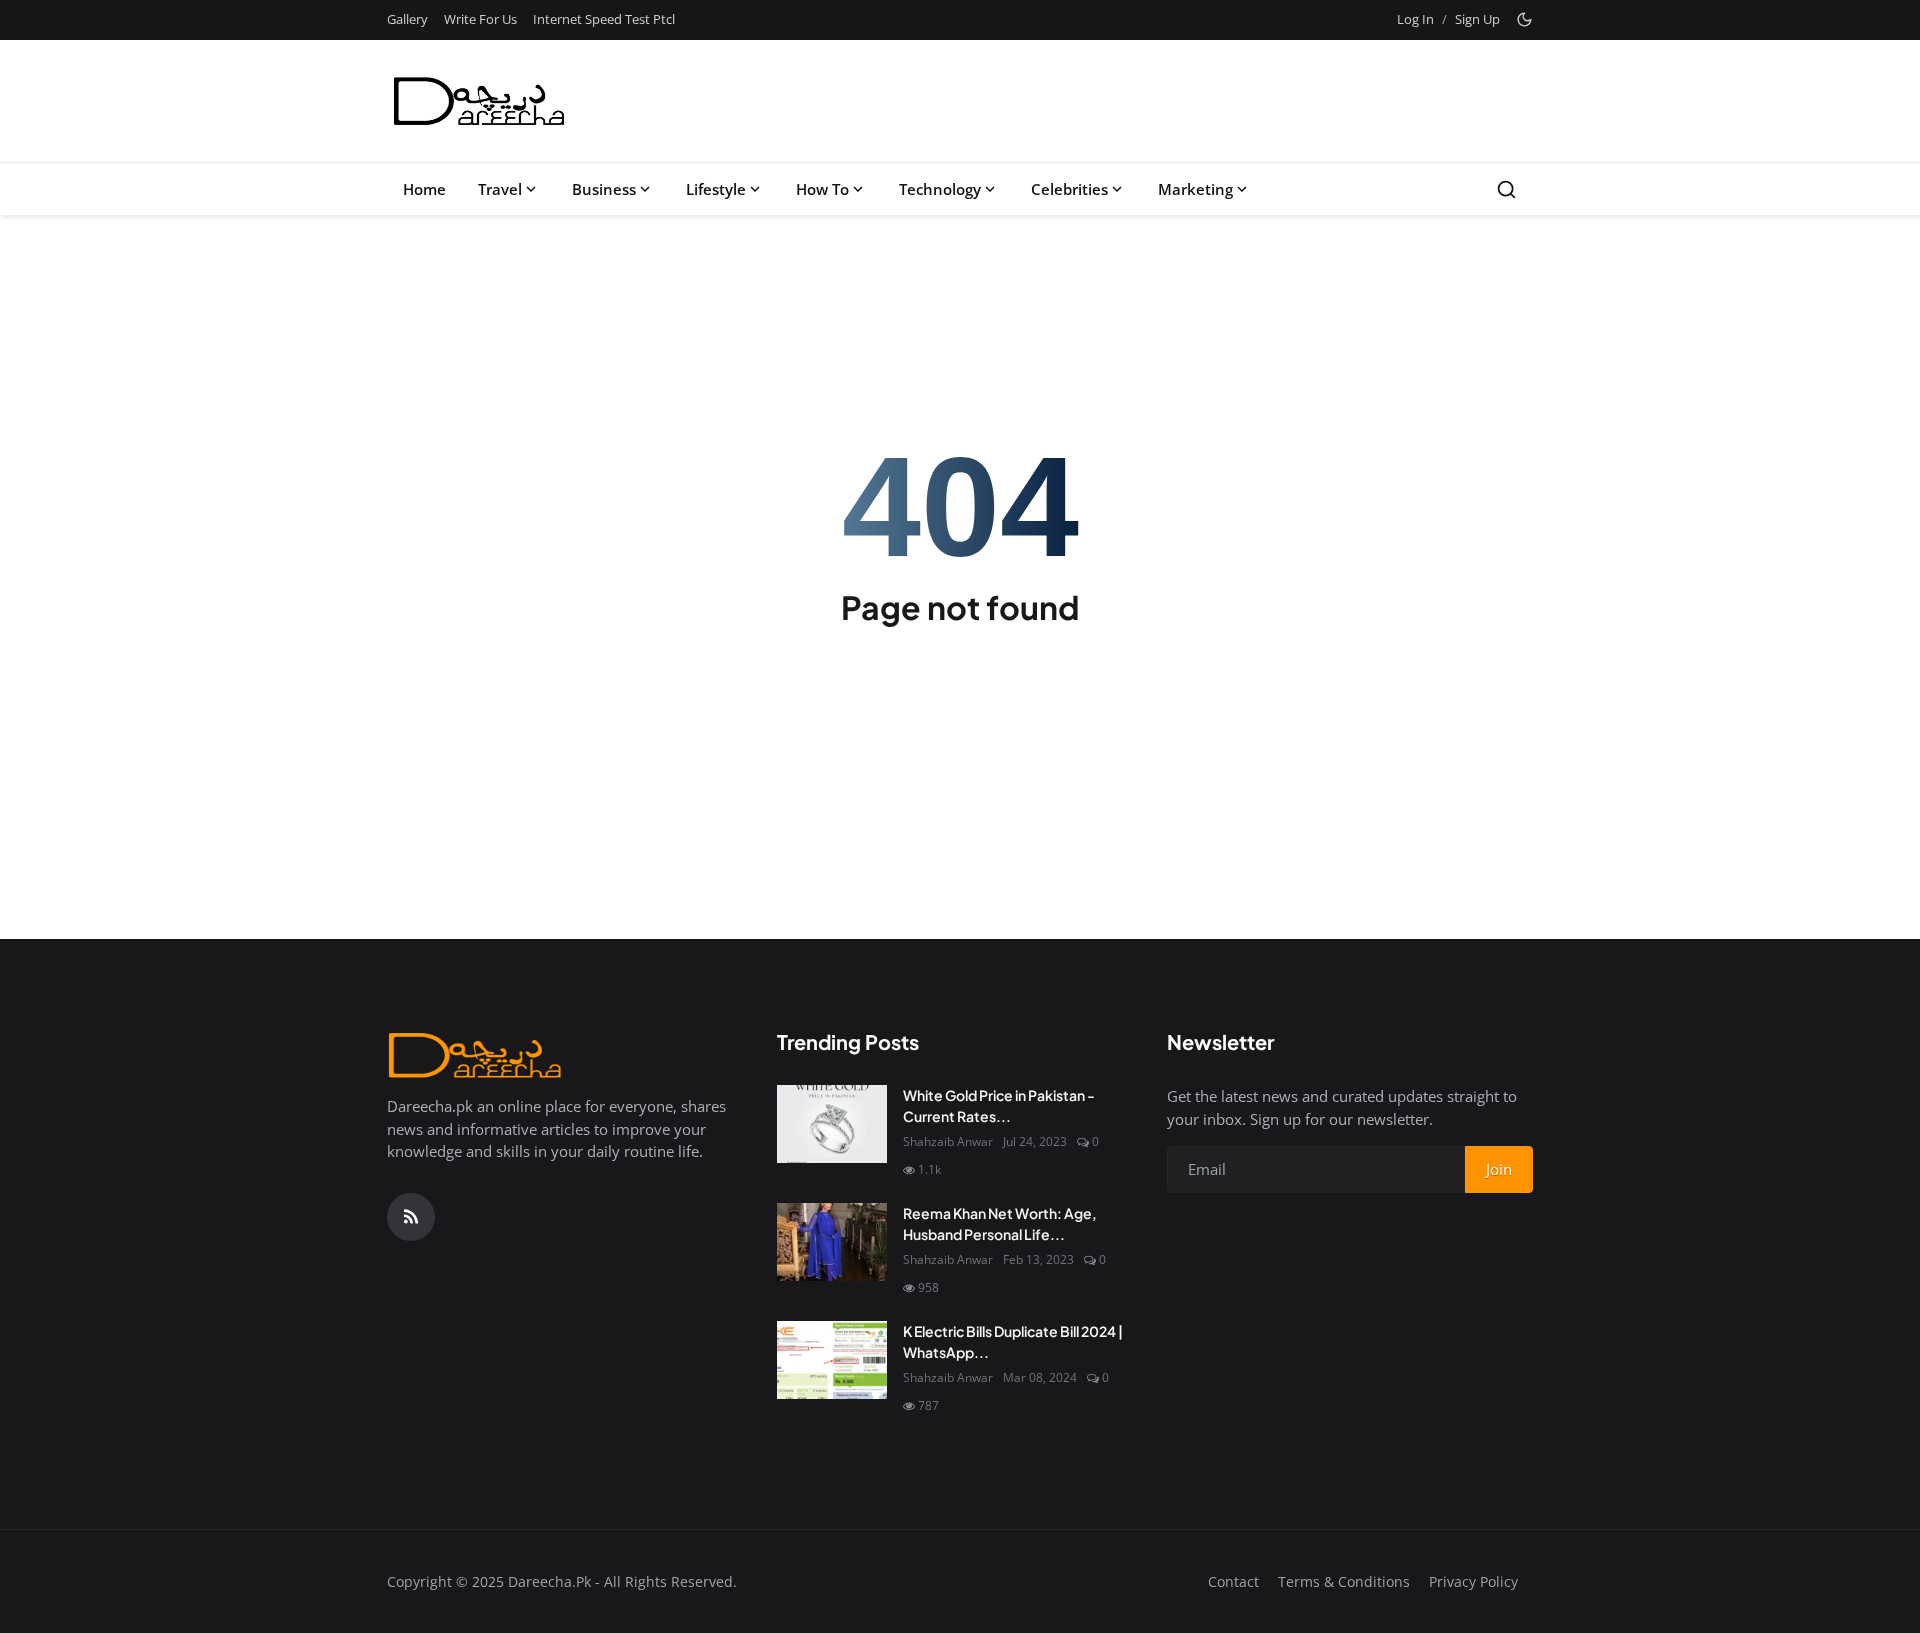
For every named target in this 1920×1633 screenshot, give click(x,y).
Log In (1415, 19)
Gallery (407, 19)
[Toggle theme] (1524, 19)
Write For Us (480, 19)
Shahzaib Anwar (948, 1141)
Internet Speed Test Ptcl (604, 19)
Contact (1233, 1581)
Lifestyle (716, 189)
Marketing (1195, 189)
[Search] (1506, 189)
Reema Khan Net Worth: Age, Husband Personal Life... (1000, 1223)
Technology (940, 189)
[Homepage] (480, 101)
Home (424, 189)
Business (604, 189)
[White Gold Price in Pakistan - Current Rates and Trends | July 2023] (832, 1124)
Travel (500, 189)
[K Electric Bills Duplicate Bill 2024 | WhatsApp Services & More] (832, 1360)
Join (1499, 1169)
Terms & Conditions (1344, 1581)
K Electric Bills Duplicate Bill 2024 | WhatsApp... (1013, 1341)
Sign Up (1477, 19)
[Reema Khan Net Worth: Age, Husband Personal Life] (832, 1242)
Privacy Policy (1473, 1581)
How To (822, 189)
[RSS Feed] (411, 1217)
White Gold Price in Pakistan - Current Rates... (999, 1105)
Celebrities (1069, 189)
